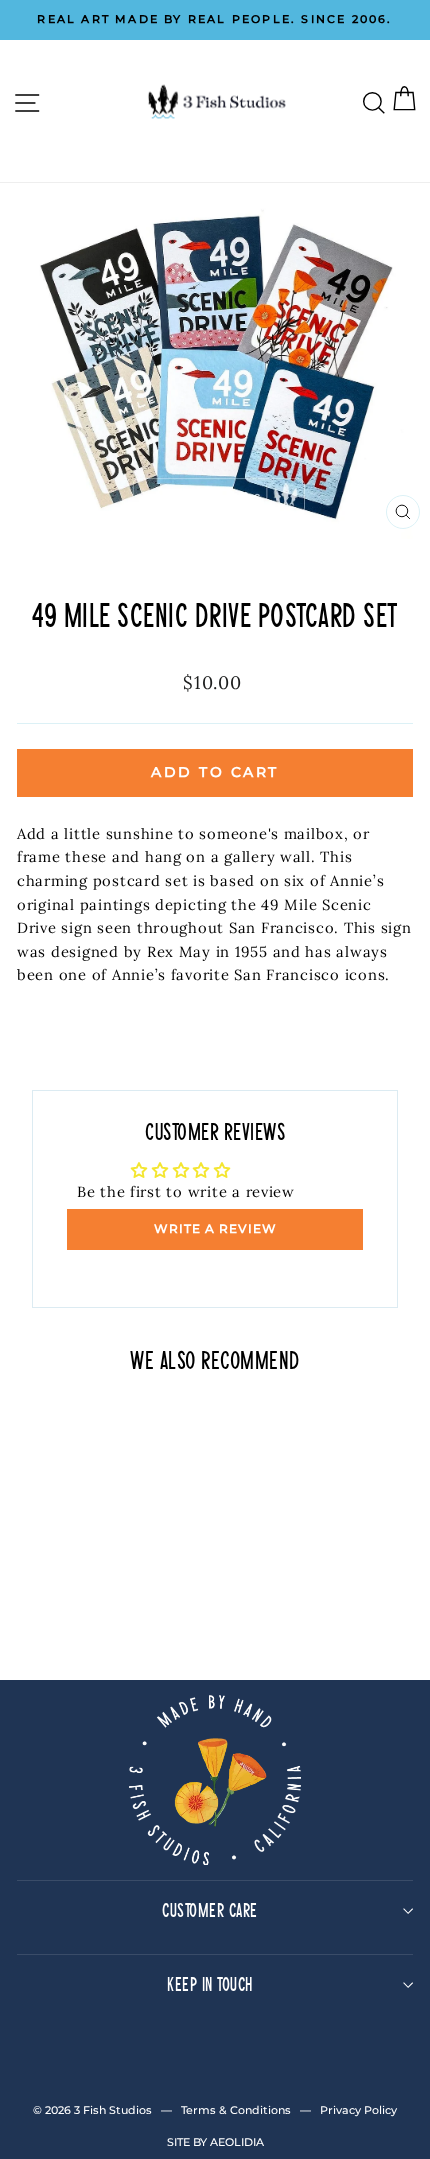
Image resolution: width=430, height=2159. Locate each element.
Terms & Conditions (236, 2110)
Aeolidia (237, 2142)
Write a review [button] (215, 1228)
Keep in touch (210, 1983)
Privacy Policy (358, 2110)
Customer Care (210, 1909)
